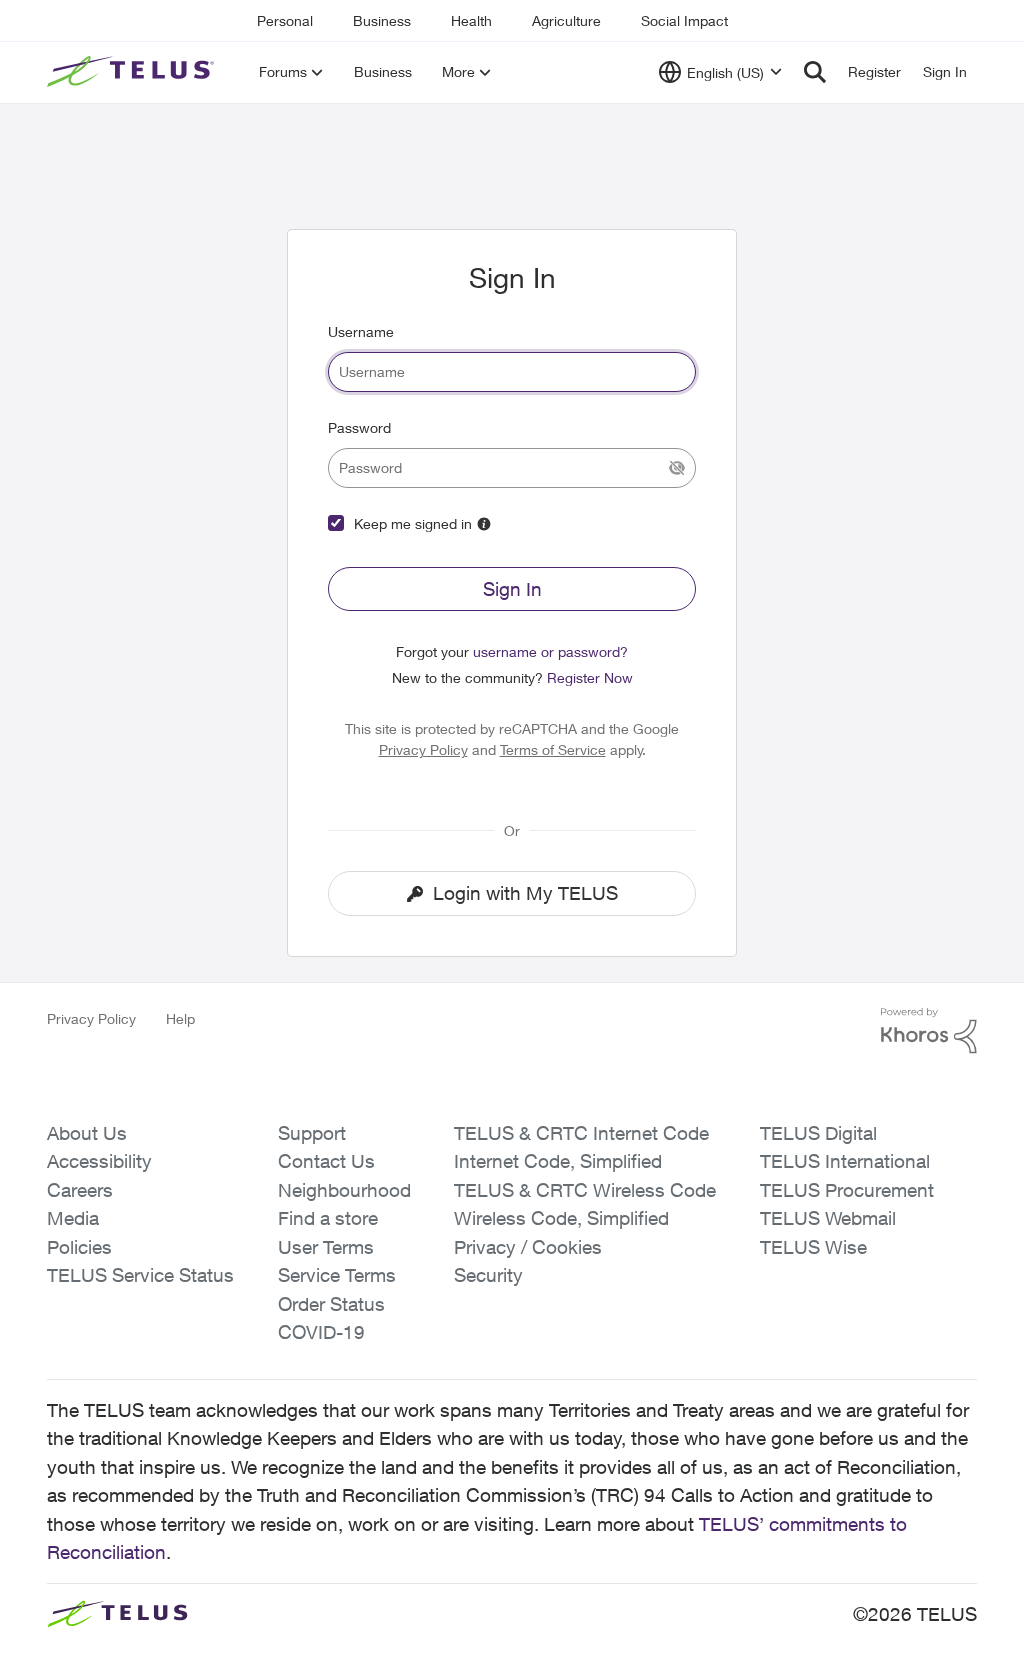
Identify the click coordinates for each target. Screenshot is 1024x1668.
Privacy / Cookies (528, 1247)
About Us (87, 1133)
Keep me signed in (413, 523)
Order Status (331, 1304)
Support (312, 1133)
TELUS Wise (813, 1247)
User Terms (326, 1247)
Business (382, 20)
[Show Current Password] (677, 468)
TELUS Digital (818, 1133)
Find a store (328, 1218)
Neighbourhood (344, 1190)
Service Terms (337, 1275)
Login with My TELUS (525, 893)
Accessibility (99, 1161)
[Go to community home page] (133, 72)
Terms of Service (553, 749)
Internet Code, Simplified (558, 1161)
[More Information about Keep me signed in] (484, 524)
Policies (79, 1247)
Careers (80, 1190)
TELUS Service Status (140, 1275)
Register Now (590, 677)
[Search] (815, 72)
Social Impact (684, 20)
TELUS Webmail (828, 1218)
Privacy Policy (423, 749)
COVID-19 (321, 1332)
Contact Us (326, 1161)
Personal (285, 20)
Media (73, 1218)
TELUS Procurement (847, 1190)
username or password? (550, 651)
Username (361, 331)
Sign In (512, 589)
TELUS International (845, 1161)
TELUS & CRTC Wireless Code (585, 1190)
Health (471, 20)
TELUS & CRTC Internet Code (581, 1133)
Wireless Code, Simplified (561, 1218)
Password (359, 427)
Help (180, 1018)
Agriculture (566, 20)
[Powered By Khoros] (929, 1031)
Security (488, 1275)
